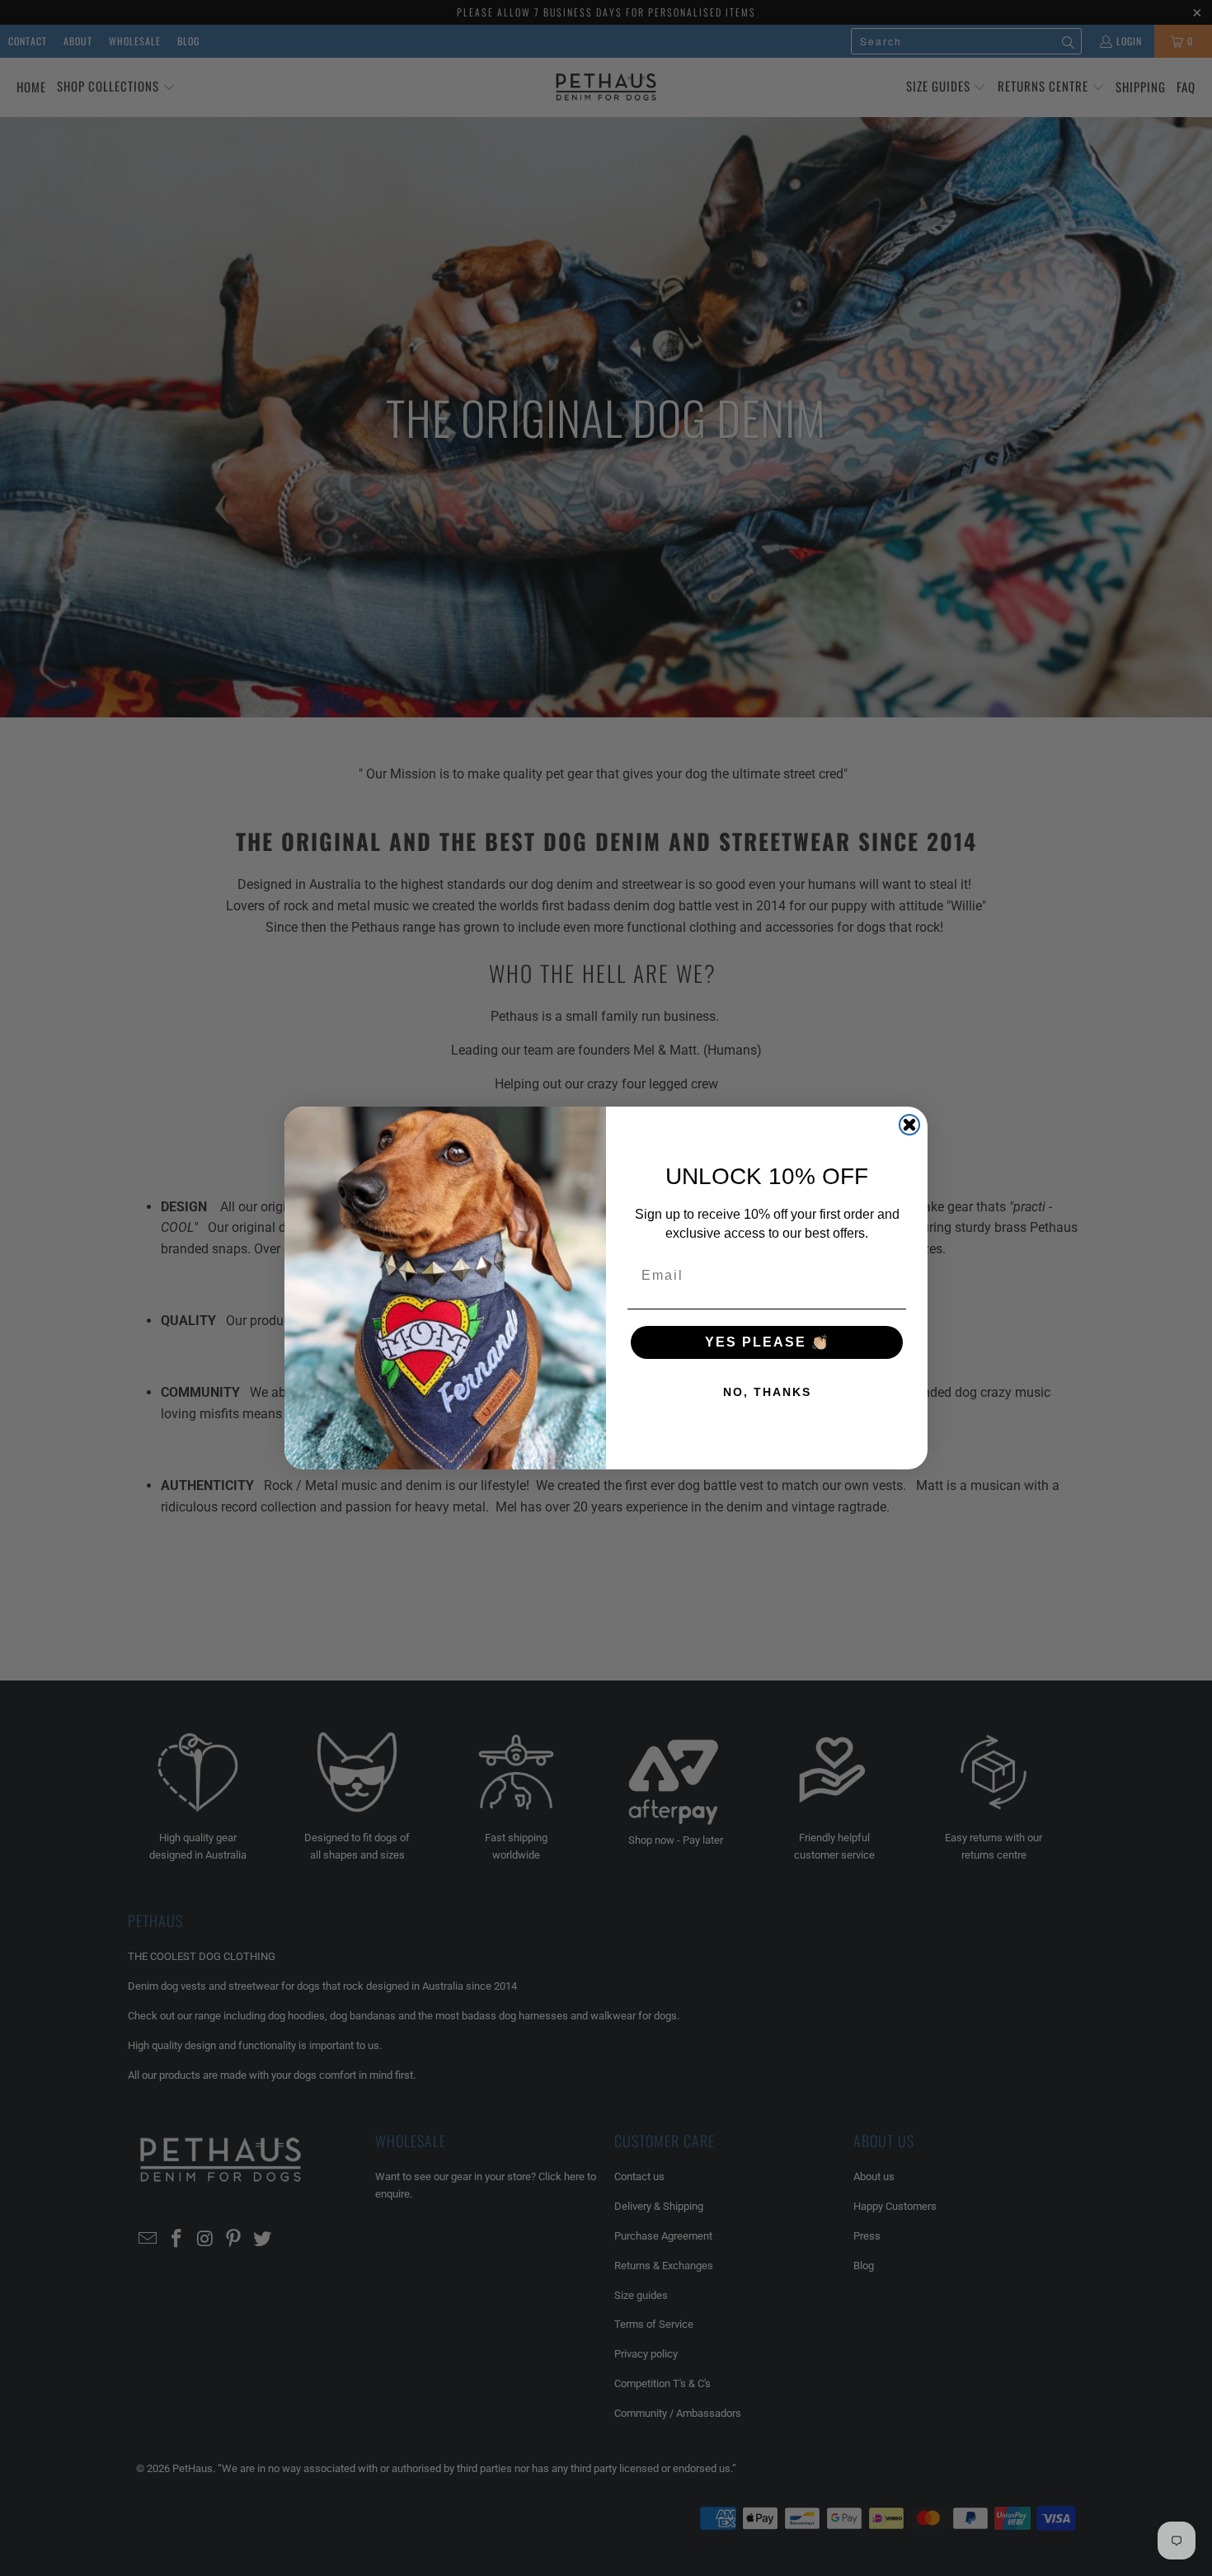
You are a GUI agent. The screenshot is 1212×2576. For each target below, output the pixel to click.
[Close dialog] (909, 1125)
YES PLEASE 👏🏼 (767, 1342)
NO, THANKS (767, 1392)
